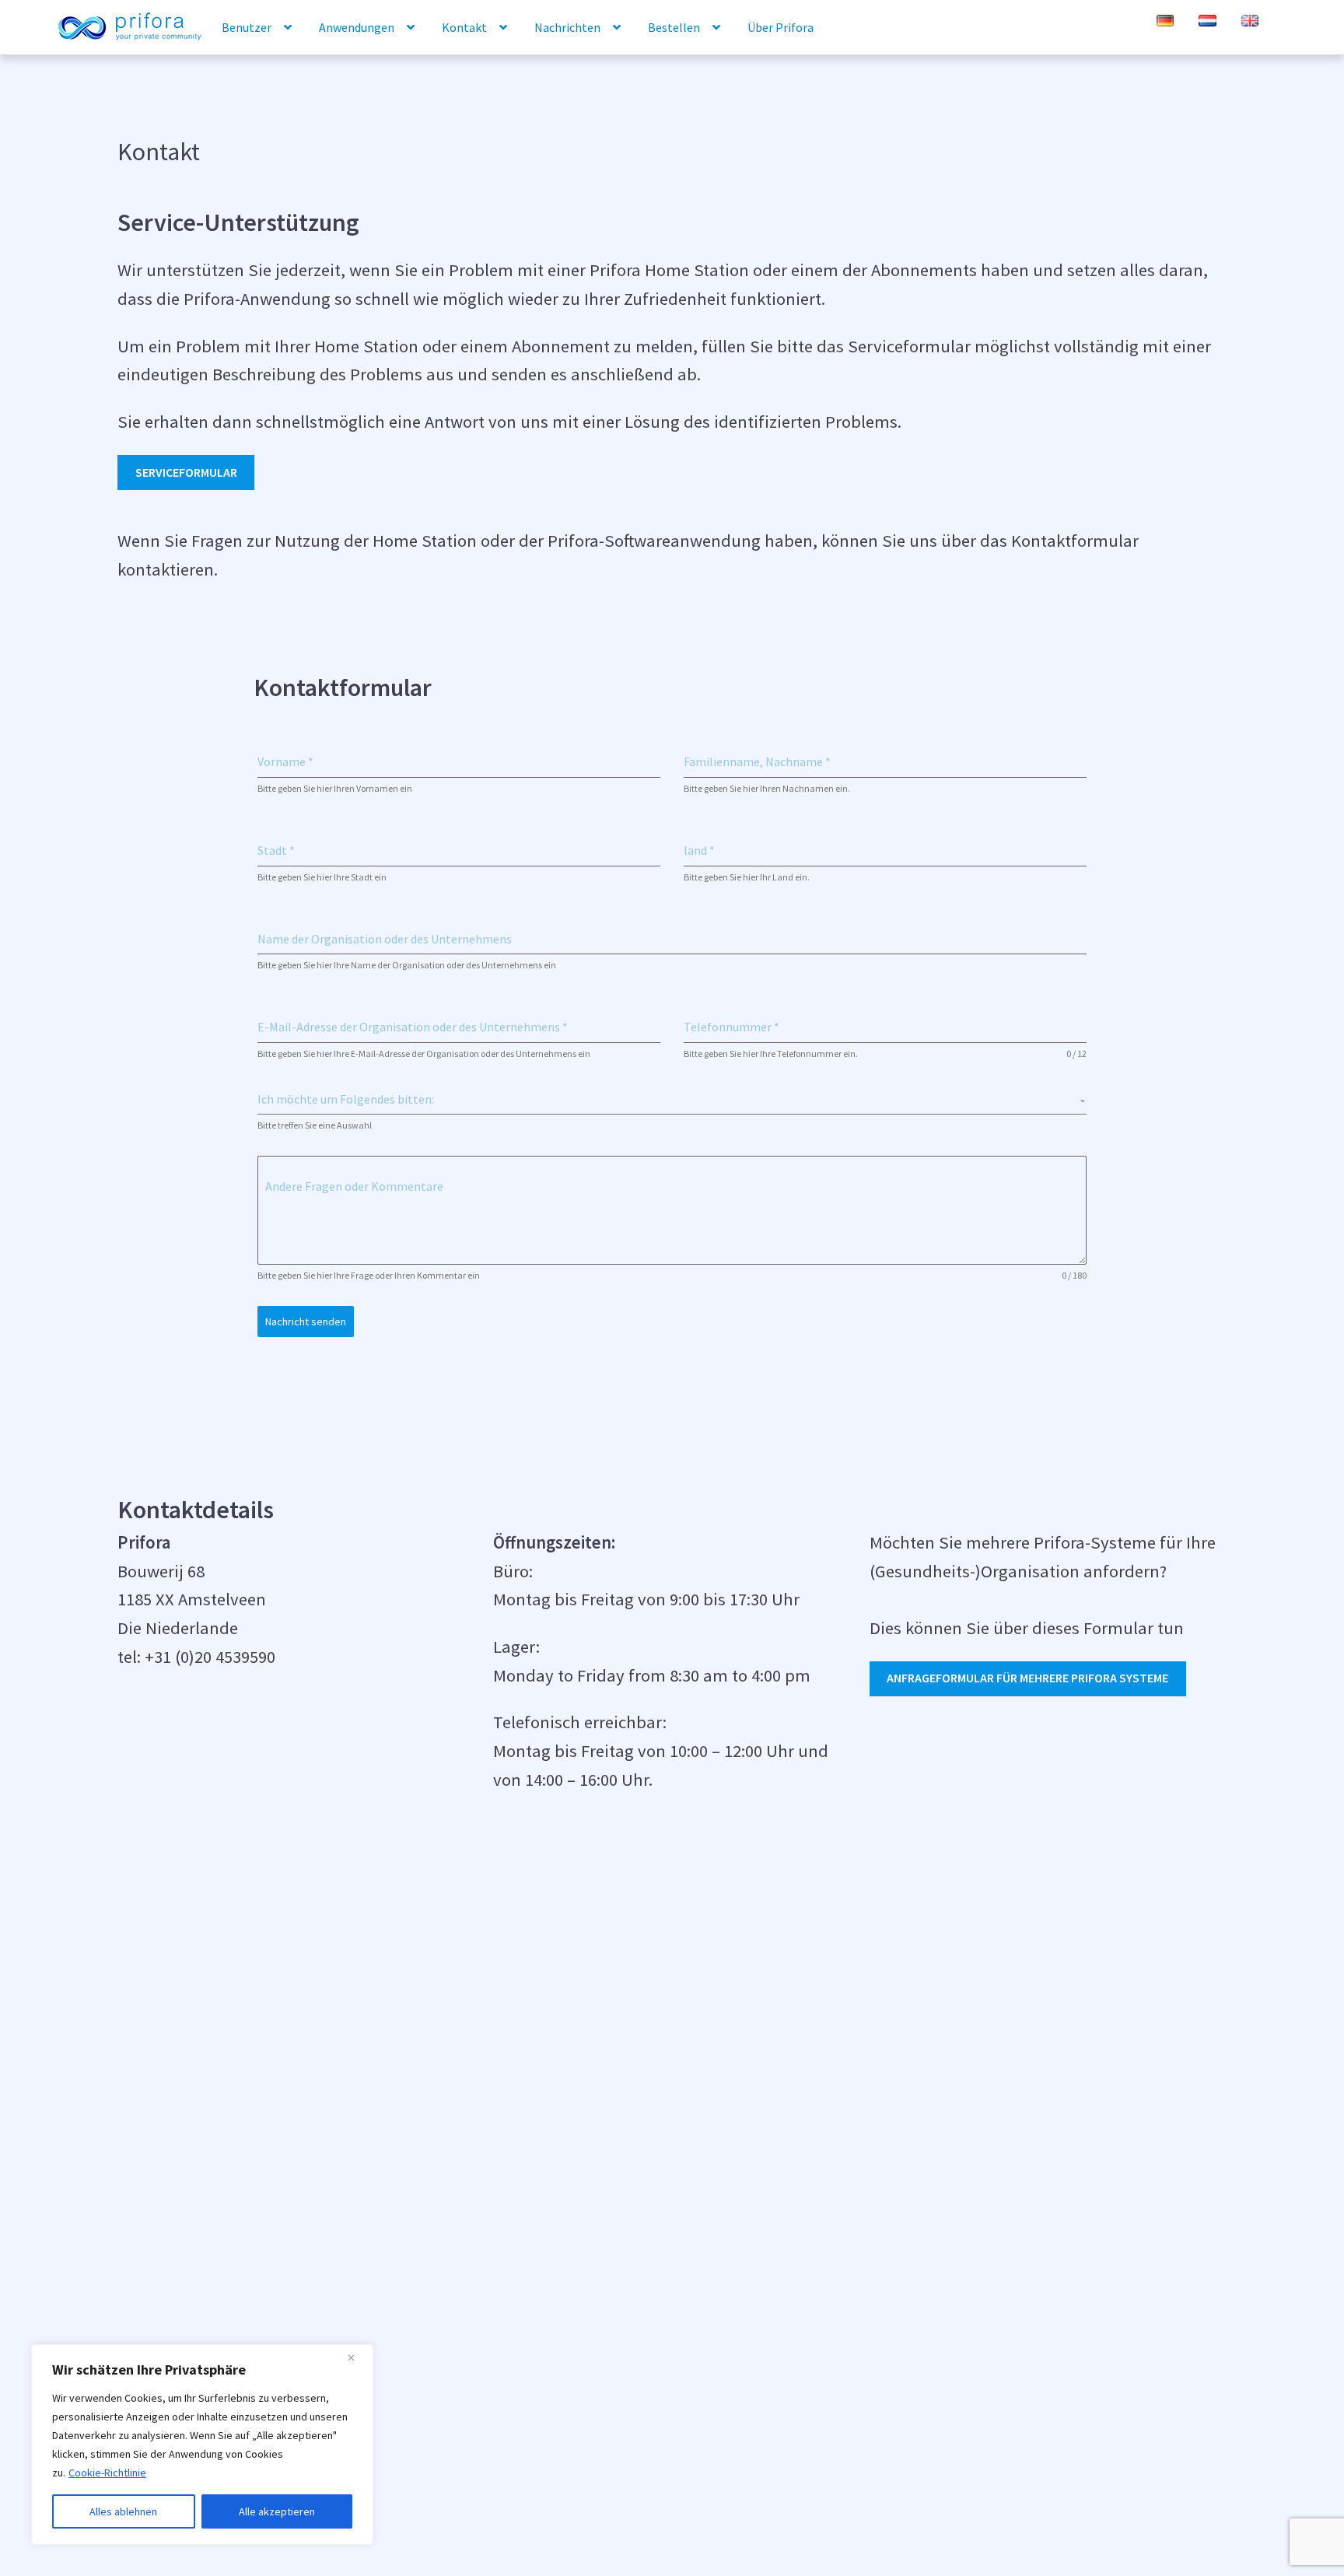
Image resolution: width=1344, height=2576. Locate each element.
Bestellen (674, 27)
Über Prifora (780, 27)
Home (129, 28)
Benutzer (247, 27)
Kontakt (464, 27)
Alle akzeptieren (277, 2511)
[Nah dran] (357, 2357)
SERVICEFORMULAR (186, 472)
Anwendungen (357, 27)
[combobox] (672, 1099)
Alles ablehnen (123, 2511)
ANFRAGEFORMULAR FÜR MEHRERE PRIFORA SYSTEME (1027, 1678)
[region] (202, 2445)
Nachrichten (567, 27)
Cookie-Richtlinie (107, 2473)
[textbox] (668, 1099)
